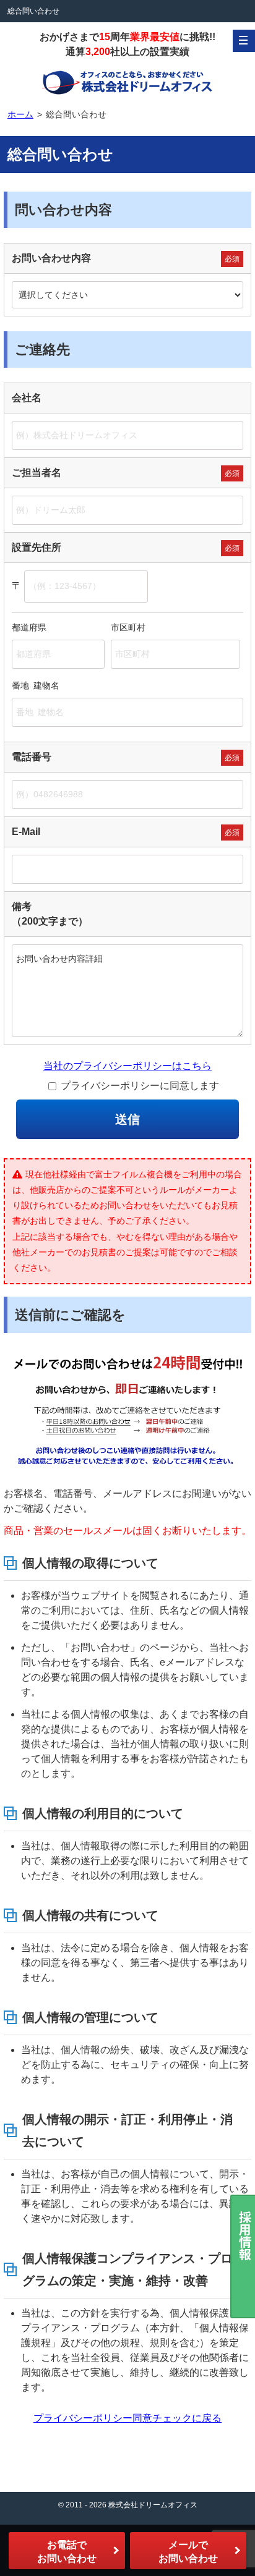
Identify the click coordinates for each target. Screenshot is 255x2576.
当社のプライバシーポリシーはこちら (127, 1066)
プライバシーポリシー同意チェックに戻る (127, 2418)
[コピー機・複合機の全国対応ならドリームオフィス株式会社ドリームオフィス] (127, 82)
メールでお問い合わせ (188, 2552)
